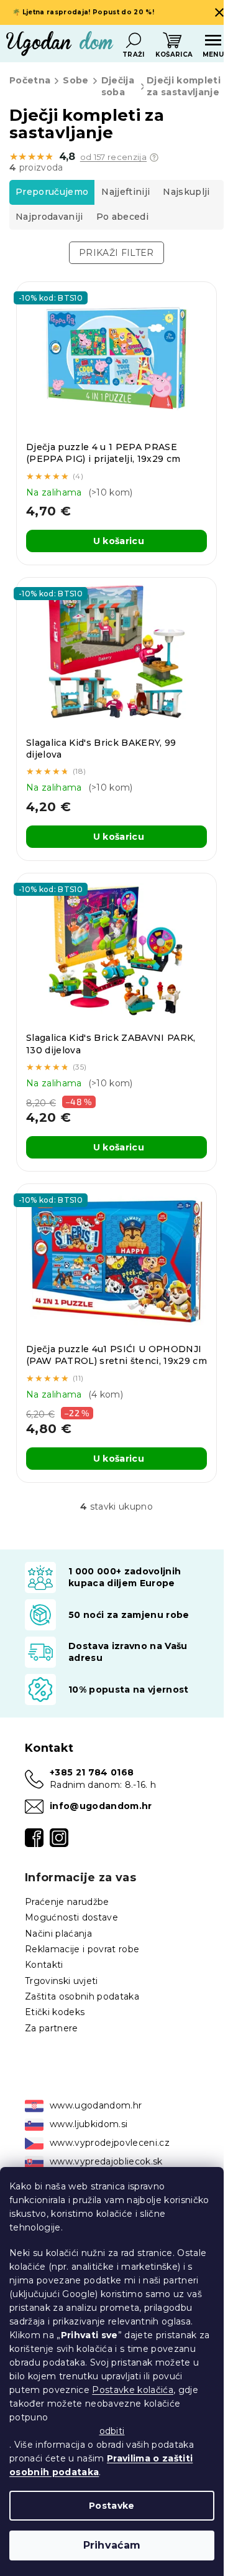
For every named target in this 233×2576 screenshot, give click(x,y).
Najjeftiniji (126, 192)
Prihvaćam (112, 2545)
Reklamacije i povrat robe (82, 1949)
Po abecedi (122, 217)
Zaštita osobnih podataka (82, 1996)
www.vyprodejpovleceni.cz (110, 2143)
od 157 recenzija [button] (113, 157)
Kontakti (44, 1965)
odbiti (112, 2431)
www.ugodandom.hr (96, 2105)
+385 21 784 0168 (92, 1772)
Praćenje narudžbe (67, 1902)
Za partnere (52, 2028)
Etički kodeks (55, 2012)
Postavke (112, 2506)
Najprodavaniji (49, 217)
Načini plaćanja (58, 1934)
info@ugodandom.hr (101, 1806)
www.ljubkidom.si (89, 2124)
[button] (154, 157)
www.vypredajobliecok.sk (106, 2161)
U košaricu (119, 541)
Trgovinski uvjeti (62, 1981)
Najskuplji (186, 192)
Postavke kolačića (133, 2390)
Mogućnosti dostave (71, 1917)
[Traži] (134, 40)
